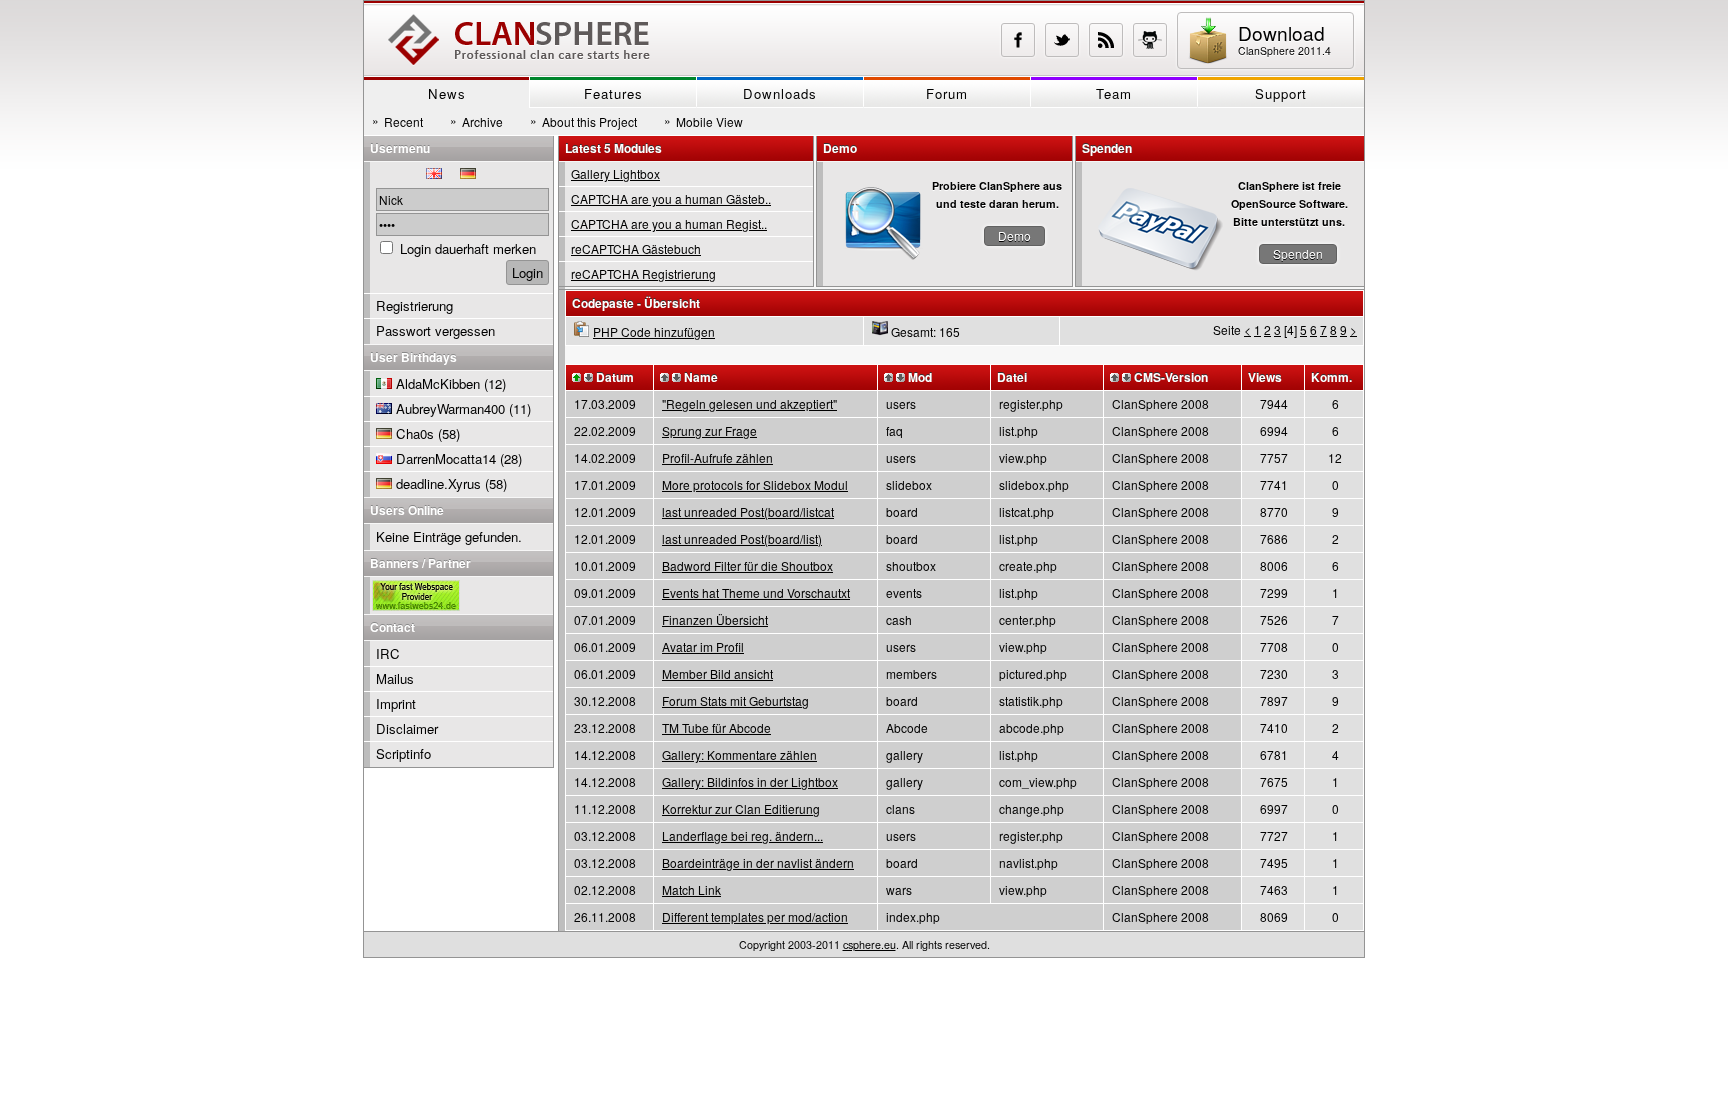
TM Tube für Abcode (716, 727)
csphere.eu (869, 944)
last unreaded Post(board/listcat (748, 511)
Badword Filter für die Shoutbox (747, 565)
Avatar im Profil (703, 646)
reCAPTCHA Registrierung (643, 273)
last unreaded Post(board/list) (742, 538)
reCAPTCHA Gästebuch (636, 248)
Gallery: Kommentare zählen (739, 754)
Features (613, 93)
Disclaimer (407, 728)
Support (1281, 93)
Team (1114, 93)
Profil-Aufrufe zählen (717, 457)
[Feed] (1106, 40)
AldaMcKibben (438, 383)
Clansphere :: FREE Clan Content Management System (519, 40)
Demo (1014, 235)
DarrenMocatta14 (446, 458)
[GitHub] (1150, 40)
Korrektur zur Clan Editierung (741, 808)
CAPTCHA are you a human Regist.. (669, 223)
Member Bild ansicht (717, 673)
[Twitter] (1062, 40)
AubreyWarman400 (450, 408)
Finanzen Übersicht (715, 619)
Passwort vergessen (435, 330)
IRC (388, 653)
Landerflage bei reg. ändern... (742, 835)
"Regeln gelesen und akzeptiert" (749, 403)
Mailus (395, 678)
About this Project (583, 121)
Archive (476, 121)
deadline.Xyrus (438, 483)
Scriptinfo (403, 753)
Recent (397, 121)
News (447, 93)
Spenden (1298, 253)
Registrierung (414, 305)
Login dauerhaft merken (468, 248)
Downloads (780, 93)
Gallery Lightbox (615, 173)
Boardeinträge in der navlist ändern (758, 862)
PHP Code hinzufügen (654, 331)
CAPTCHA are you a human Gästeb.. (671, 198)
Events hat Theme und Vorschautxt (756, 592)
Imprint (396, 703)
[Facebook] (1018, 40)
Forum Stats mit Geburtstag (735, 700)
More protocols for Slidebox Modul (755, 484)
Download (1284, 38)
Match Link (691, 889)
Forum (947, 93)
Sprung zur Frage (709, 430)
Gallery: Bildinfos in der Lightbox (750, 781)
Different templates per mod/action (755, 916)
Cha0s (415, 433)
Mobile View (703, 121)
